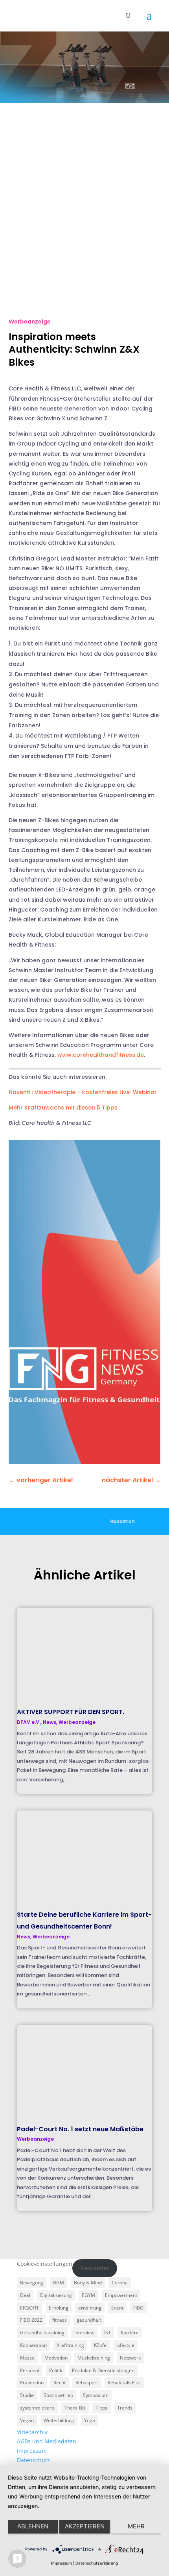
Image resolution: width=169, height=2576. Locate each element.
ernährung (90, 2308)
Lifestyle (125, 2345)
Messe (27, 2358)
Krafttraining (70, 2345)
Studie (27, 2395)
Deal (25, 2295)
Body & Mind (88, 2283)
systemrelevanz (37, 2408)
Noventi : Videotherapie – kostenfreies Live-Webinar (83, 1092)
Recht (60, 2383)
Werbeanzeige (30, 322)
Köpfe (100, 2345)
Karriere (130, 2333)
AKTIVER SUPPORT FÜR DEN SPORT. (71, 1712)
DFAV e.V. (29, 1722)
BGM (59, 2283)
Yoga (90, 2420)
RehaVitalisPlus (124, 2383)
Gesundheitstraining (42, 2333)
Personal (30, 2370)
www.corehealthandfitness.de (101, 1055)
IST (107, 2333)
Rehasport (87, 2383)
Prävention (32, 2383)
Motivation (56, 2358)
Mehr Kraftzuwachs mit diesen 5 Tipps (63, 1108)
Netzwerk (130, 2358)
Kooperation (33, 2345)
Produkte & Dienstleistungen (103, 2370)
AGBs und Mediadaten (47, 2441)
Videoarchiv (32, 2432)
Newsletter (95, 2268)
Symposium (96, 2395)
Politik (56, 2370)
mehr (136, 2526)
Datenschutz (33, 2460)
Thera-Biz (75, 2408)
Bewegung (32, 2283)
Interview (84, 2333)
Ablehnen (33, 2526)
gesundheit (89, 2320)
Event (117, 2308)
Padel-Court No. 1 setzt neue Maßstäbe (80, 2129)
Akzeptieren (85, 2526)
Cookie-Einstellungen (45, 2264)
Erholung (59, 2308)
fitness (60, 2320)
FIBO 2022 (31, 2320)
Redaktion (123, 1521)
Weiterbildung (59, 2420)
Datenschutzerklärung (97, 2563)
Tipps (101, 2408)
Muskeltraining (94, 2358)
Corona (120, 2283)
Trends (125, 2408)
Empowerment (121, 2295)
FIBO (138, 2308)
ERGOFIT (29, 2308)
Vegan (27, 2420)
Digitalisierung (56, 2295)
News (50, 1722)
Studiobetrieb (58, 2395)
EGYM (88, 2295)
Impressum (32, 2451)
